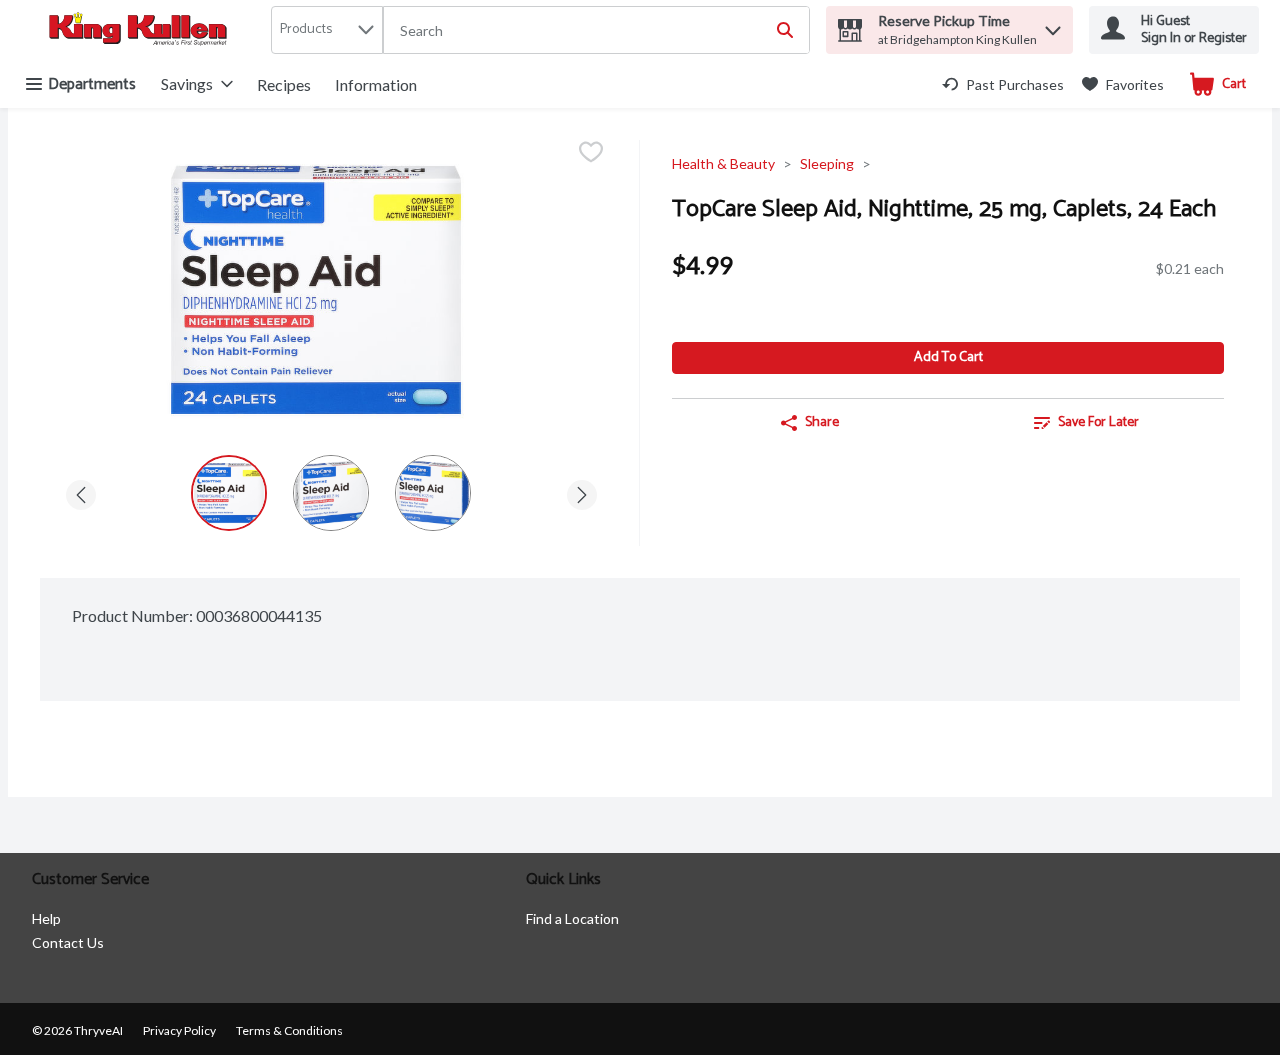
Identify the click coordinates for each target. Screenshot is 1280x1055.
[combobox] (596, 31)
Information (376, 84)
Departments (92, 84)
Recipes (284, 84)
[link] (1003, 84)
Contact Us (68, 942)
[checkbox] (591, 153)
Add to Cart (948, 357)
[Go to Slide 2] (331, 493)
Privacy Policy (179, 1030)
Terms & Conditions (289, 1030)
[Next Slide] (582, 491)
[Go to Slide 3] (433, 493)
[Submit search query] (785, 30)
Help (46, 918)
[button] (1053, 25)
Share (822, 422)
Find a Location (572, 918)
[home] (142, 30)
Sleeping (827, 163)
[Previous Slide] (81, 491)
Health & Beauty (723, 163)
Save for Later (1098, 422)
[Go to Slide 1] (229, 493)
